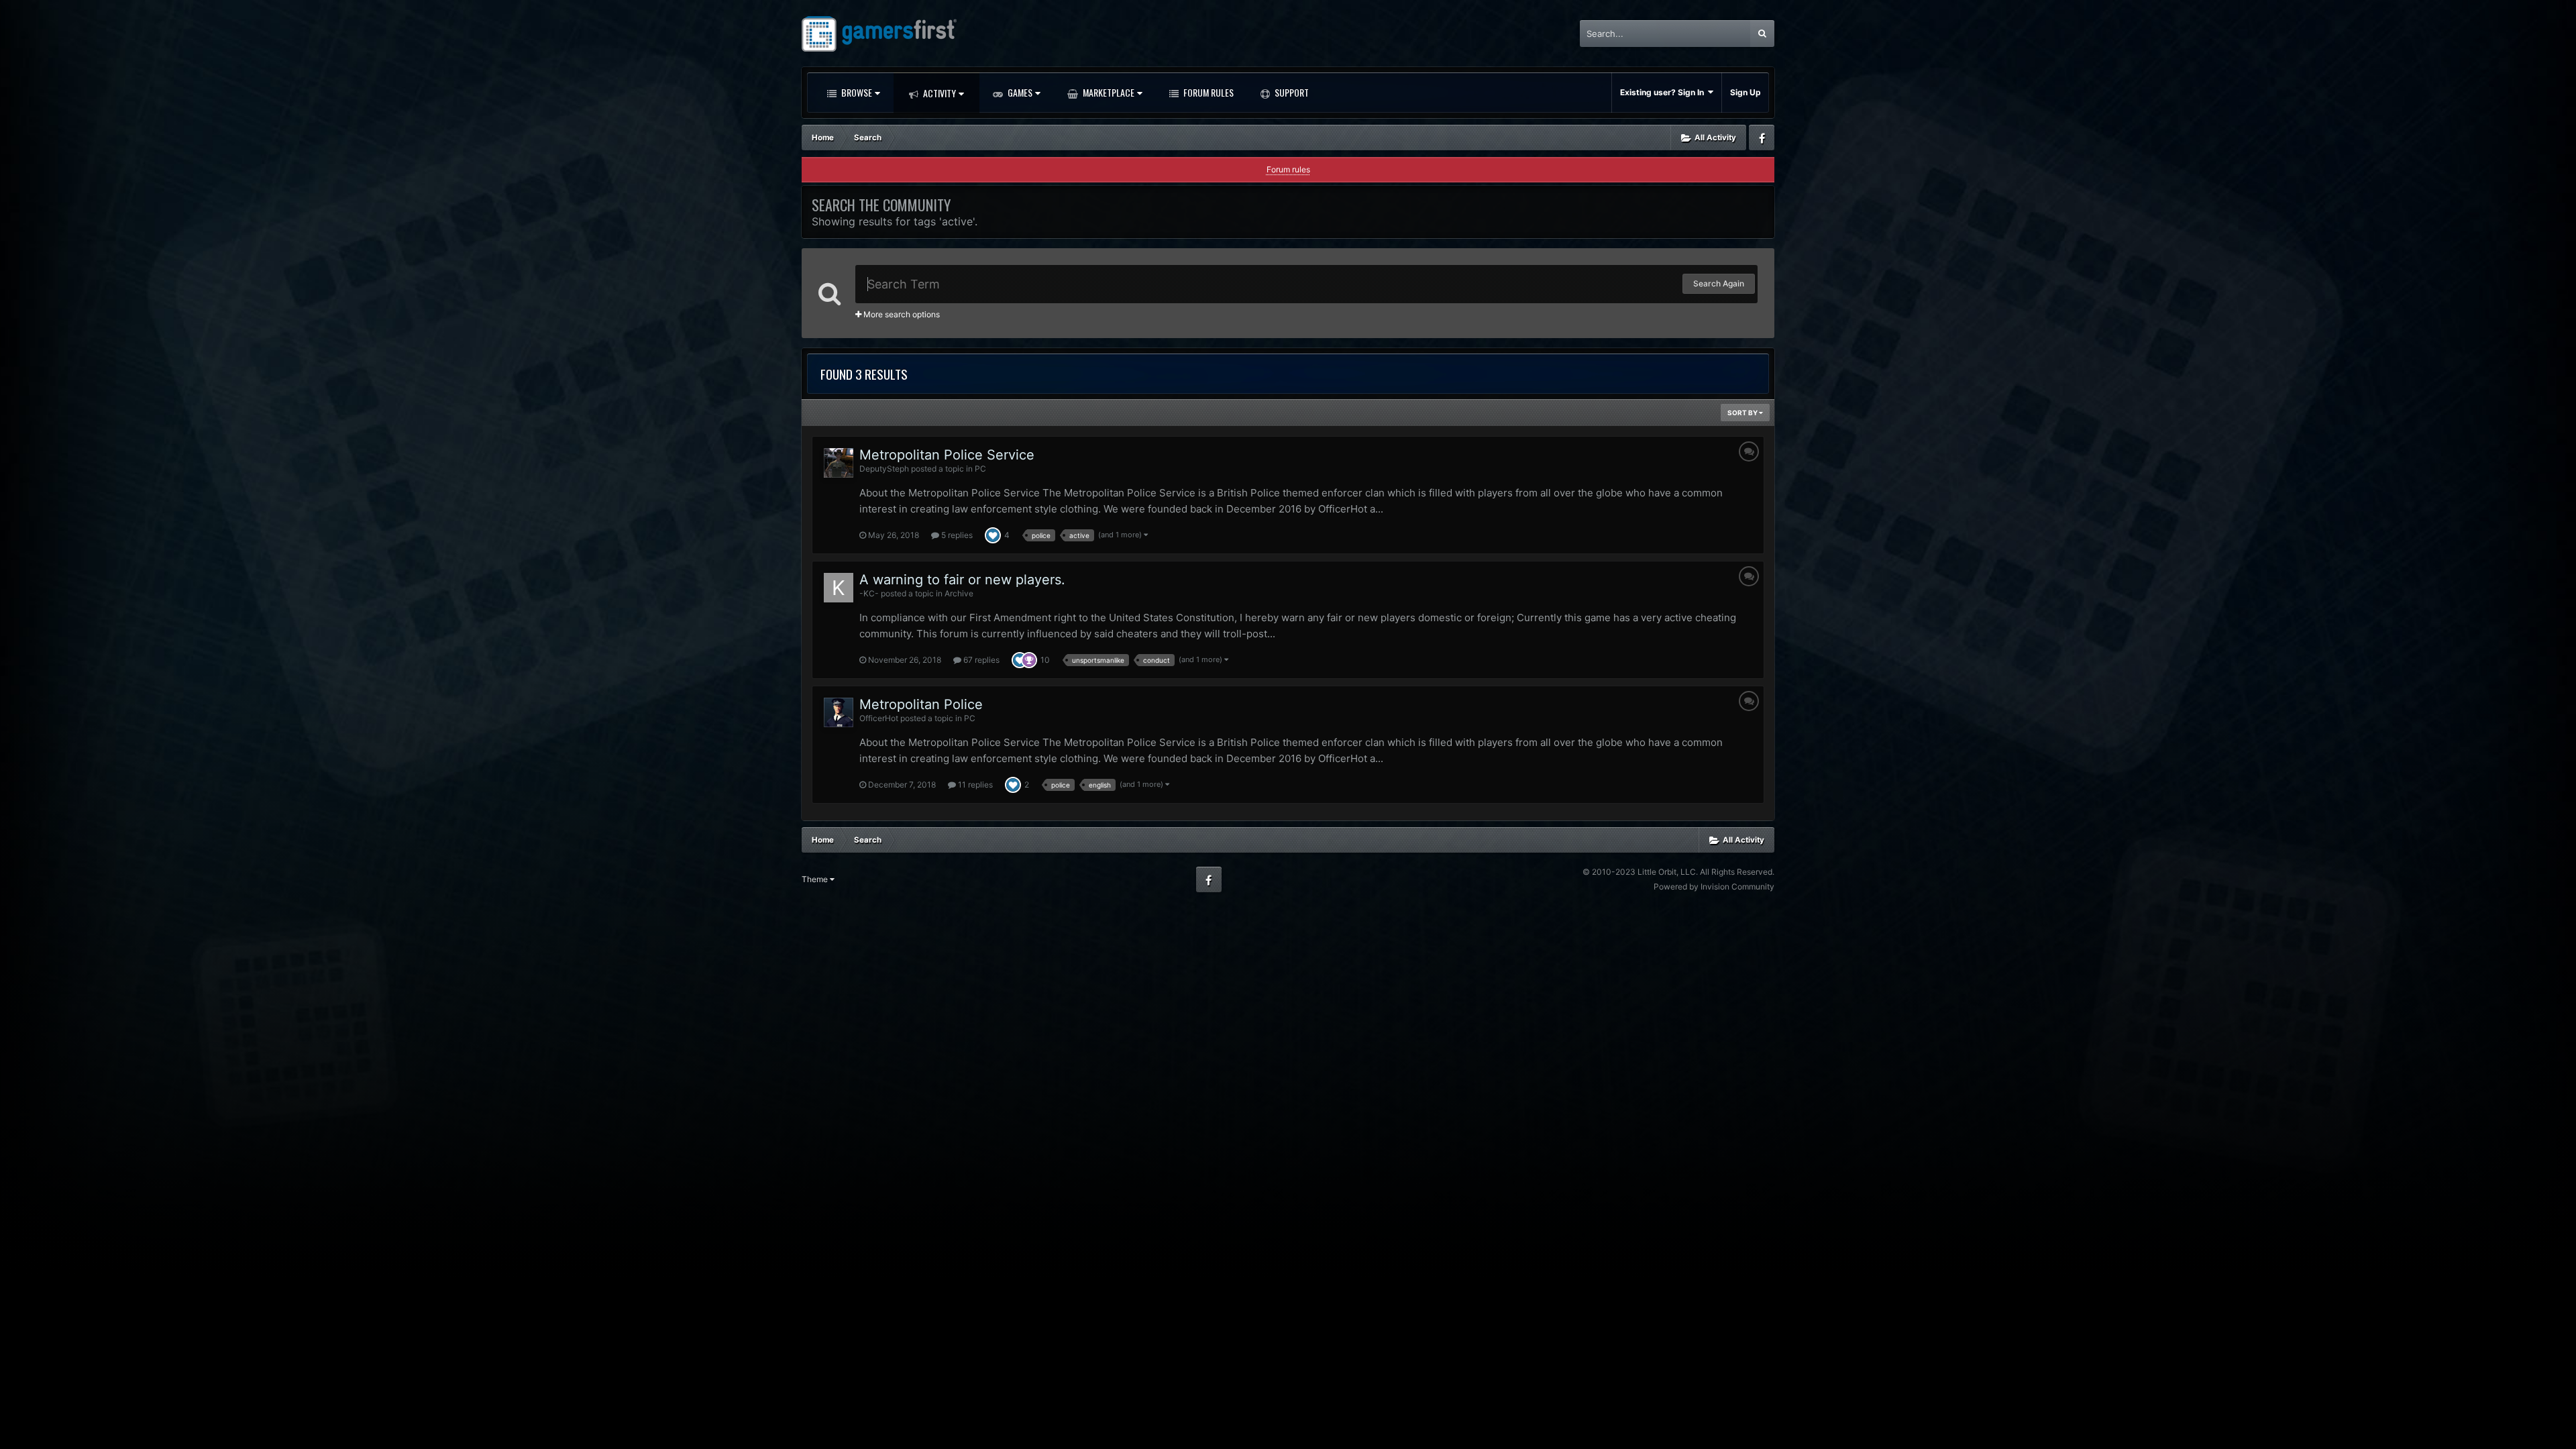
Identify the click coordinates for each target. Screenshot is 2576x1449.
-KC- (869, 593)
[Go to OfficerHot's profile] (839, 712)
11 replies (974, 785)
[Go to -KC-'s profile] (839, 588)
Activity (938, 93)
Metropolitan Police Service (947, 455)
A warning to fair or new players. (962, 580)
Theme (816, 879)
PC (980, 469)
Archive (959, 593)
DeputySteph (884, 469)
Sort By (1743, 413)
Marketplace (1108, 92)
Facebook (1762, 138)
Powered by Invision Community (1714, 887)
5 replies (956, 535)
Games (1019, 92)
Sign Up (1746, 92)
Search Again (1719, 283)
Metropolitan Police (921, 704)
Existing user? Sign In (1664, 92)
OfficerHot (879, 718)
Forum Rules (1207, 92)
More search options (901, 314)
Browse (856, 92)
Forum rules (1288, 169)
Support (1291, 92)
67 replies (980, 660)
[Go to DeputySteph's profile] (839, 463)
